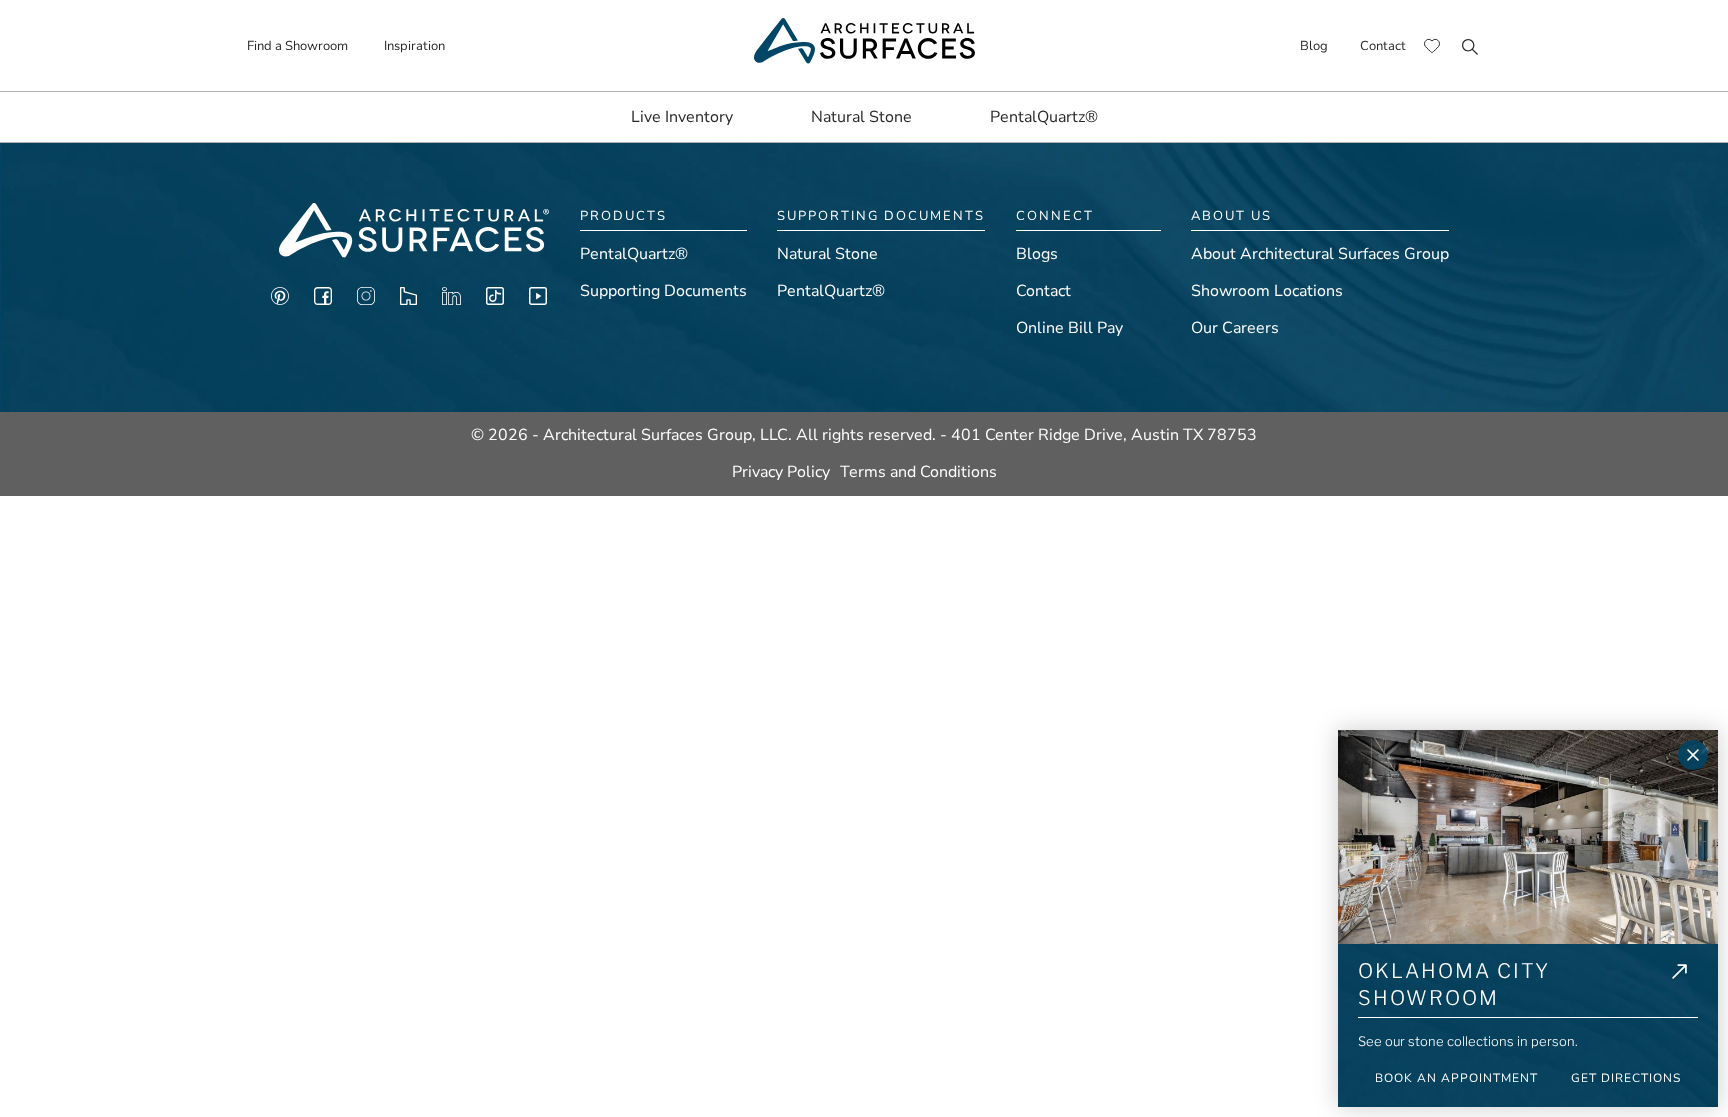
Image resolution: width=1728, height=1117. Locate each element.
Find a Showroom (297, 46)
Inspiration (414, 46)
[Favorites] (1432, 46)
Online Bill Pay (1069, 328)
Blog (1314, 46)
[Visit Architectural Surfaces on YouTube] (538, 300)
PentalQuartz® (1044, 117)
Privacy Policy (781, 472)
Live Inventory (682, 117)
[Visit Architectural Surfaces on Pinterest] (280, 300)
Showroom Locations (1267, 291)
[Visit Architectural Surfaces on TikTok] (495, 300)
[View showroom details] (1679, 987)
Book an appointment (1456, 1078)
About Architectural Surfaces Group (1320, 254)
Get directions (1626, 1078)
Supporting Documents (663, 291)
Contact (1383, 46)
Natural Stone (861, 117)
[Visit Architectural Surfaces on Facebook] (323, 300)
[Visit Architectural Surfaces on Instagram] (366, 300)
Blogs (1037, 254)
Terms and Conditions (918, 472)
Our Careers (1235, 328)
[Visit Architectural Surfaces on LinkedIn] (451, 300)
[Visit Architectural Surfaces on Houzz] (408, 300)
